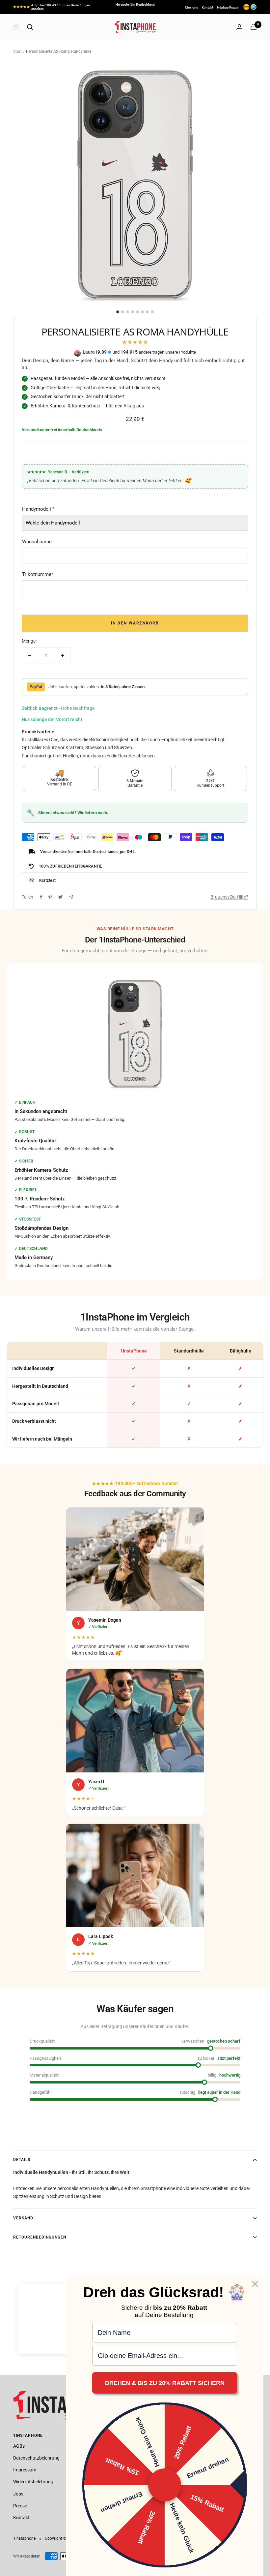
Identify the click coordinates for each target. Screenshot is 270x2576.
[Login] (239, 27)
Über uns (191, 7)
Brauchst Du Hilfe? (229, 897)
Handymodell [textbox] (38, 509)
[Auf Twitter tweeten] (60, 897)
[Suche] (30, 27)
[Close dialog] (255, 2284)
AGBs (19, 2446)
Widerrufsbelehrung (33, 2482)
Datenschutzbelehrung (36, 2458)
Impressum (25, 2470)
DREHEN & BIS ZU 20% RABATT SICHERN (165, 2383)
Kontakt (207, 7)
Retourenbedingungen (40, 2237)
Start (17, 51)
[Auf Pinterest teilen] (50, 897)
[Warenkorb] (254, 27)
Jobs (18, 2494)
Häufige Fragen (228, 7)
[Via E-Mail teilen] (71, 897)
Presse (20, 2506)
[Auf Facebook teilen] (41, 897)
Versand (23, 2218)
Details (22, 2160)
